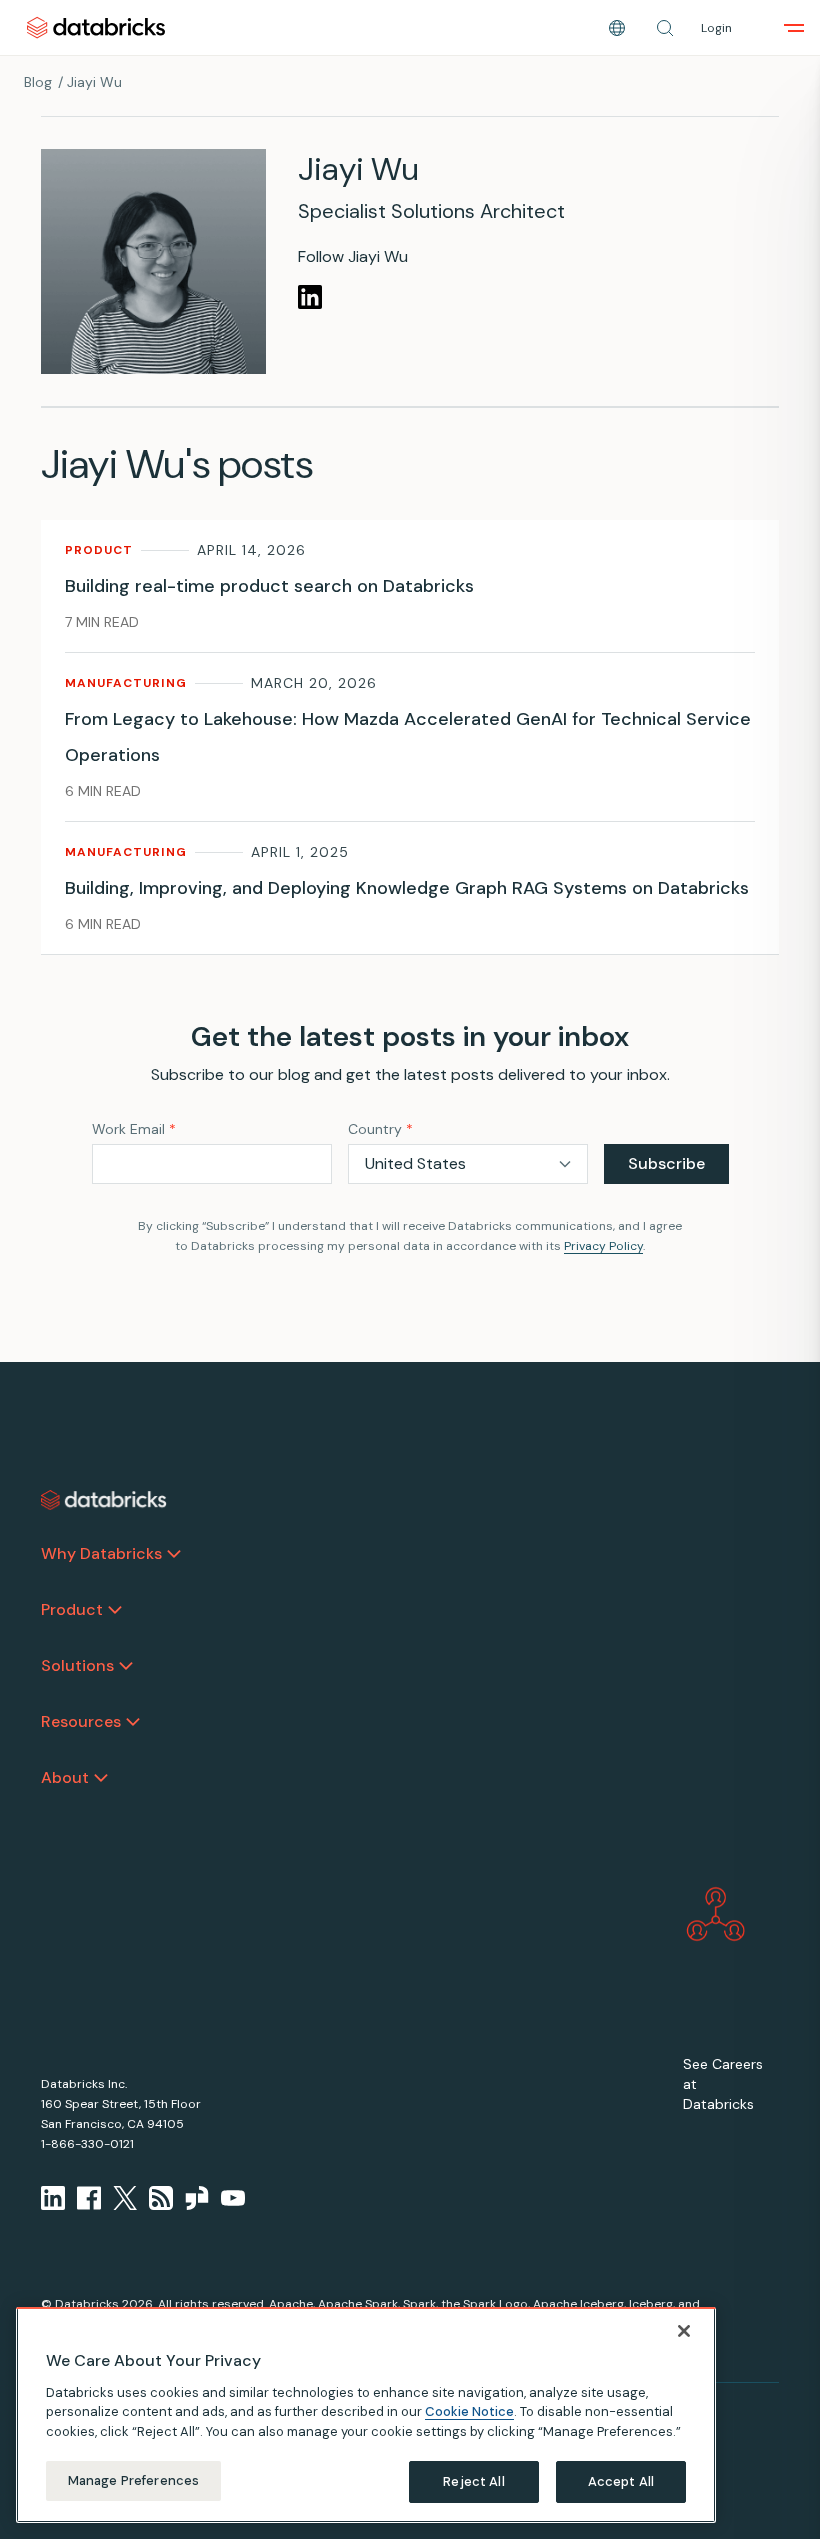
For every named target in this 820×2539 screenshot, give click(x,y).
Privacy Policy (603, 1246)
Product (72, 1609)
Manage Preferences (133, 2480)
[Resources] (133, 1722)
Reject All (473, 2481)
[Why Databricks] (174, 1554)
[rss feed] (161, 2198)
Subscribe (666, 1163)
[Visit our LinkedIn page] (53, 2198)
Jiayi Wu (94, 82)
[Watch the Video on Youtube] (233, 2198)
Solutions (77, 1665)
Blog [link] (38, 82)
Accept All (621, 2481)
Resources (81, 1721)
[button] (665, 28)
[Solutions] (126, 1666)
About (65, 1777)
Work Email (134, 1129)
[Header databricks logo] (96, 27)
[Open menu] (794, 28)
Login (716, 28)
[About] (101, 1778)
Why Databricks (101, 1553)
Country (380, 1129)
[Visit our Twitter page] (125, 2198)
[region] (366, 2415)
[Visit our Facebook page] (89, 2198)
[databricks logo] (104, 1500)
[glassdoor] (197, 2198)
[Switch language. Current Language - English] (617, 28)
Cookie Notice (469, 2411)
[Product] (115, 1610)
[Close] (684, 2331)
